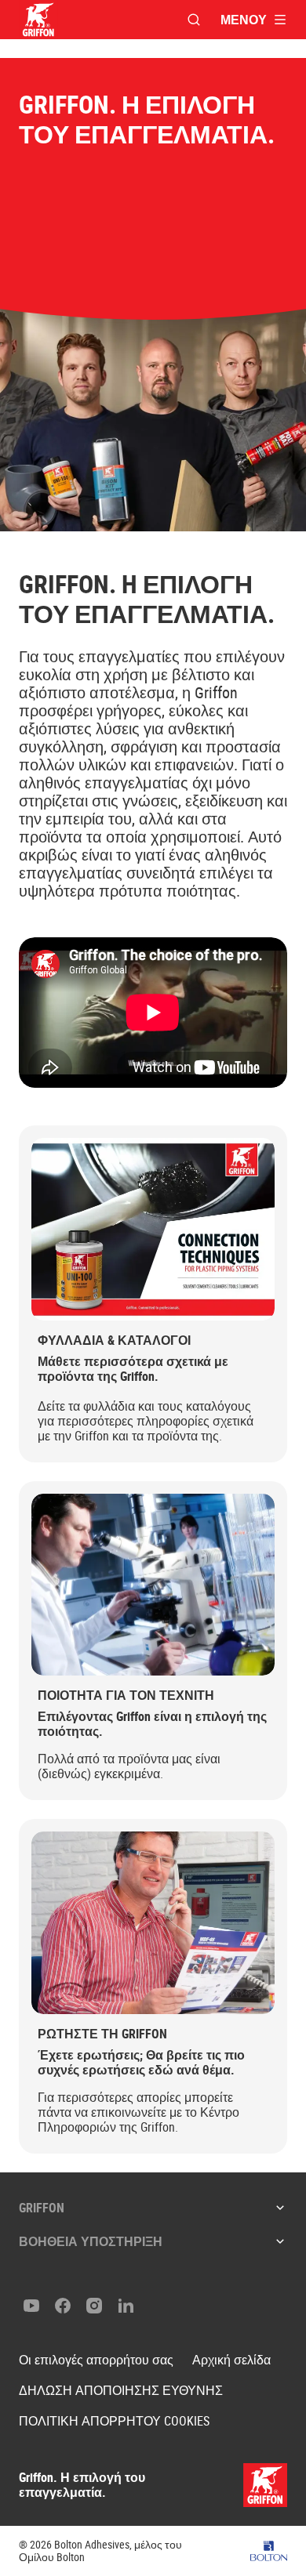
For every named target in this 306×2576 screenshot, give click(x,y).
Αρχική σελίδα (231, 2360)
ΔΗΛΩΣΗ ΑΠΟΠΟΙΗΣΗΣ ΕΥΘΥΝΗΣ (121, 2391)
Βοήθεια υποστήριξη (91, 2241)
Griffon (42, 2208)
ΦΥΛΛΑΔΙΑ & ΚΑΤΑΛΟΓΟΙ (114, 1340)
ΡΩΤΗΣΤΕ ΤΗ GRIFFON (102, 2034)
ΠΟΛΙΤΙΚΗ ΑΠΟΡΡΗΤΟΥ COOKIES (114, 2421)
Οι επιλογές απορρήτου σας (96, 2360)
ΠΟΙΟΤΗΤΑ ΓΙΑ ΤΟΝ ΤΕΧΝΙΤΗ (126, 1695)
